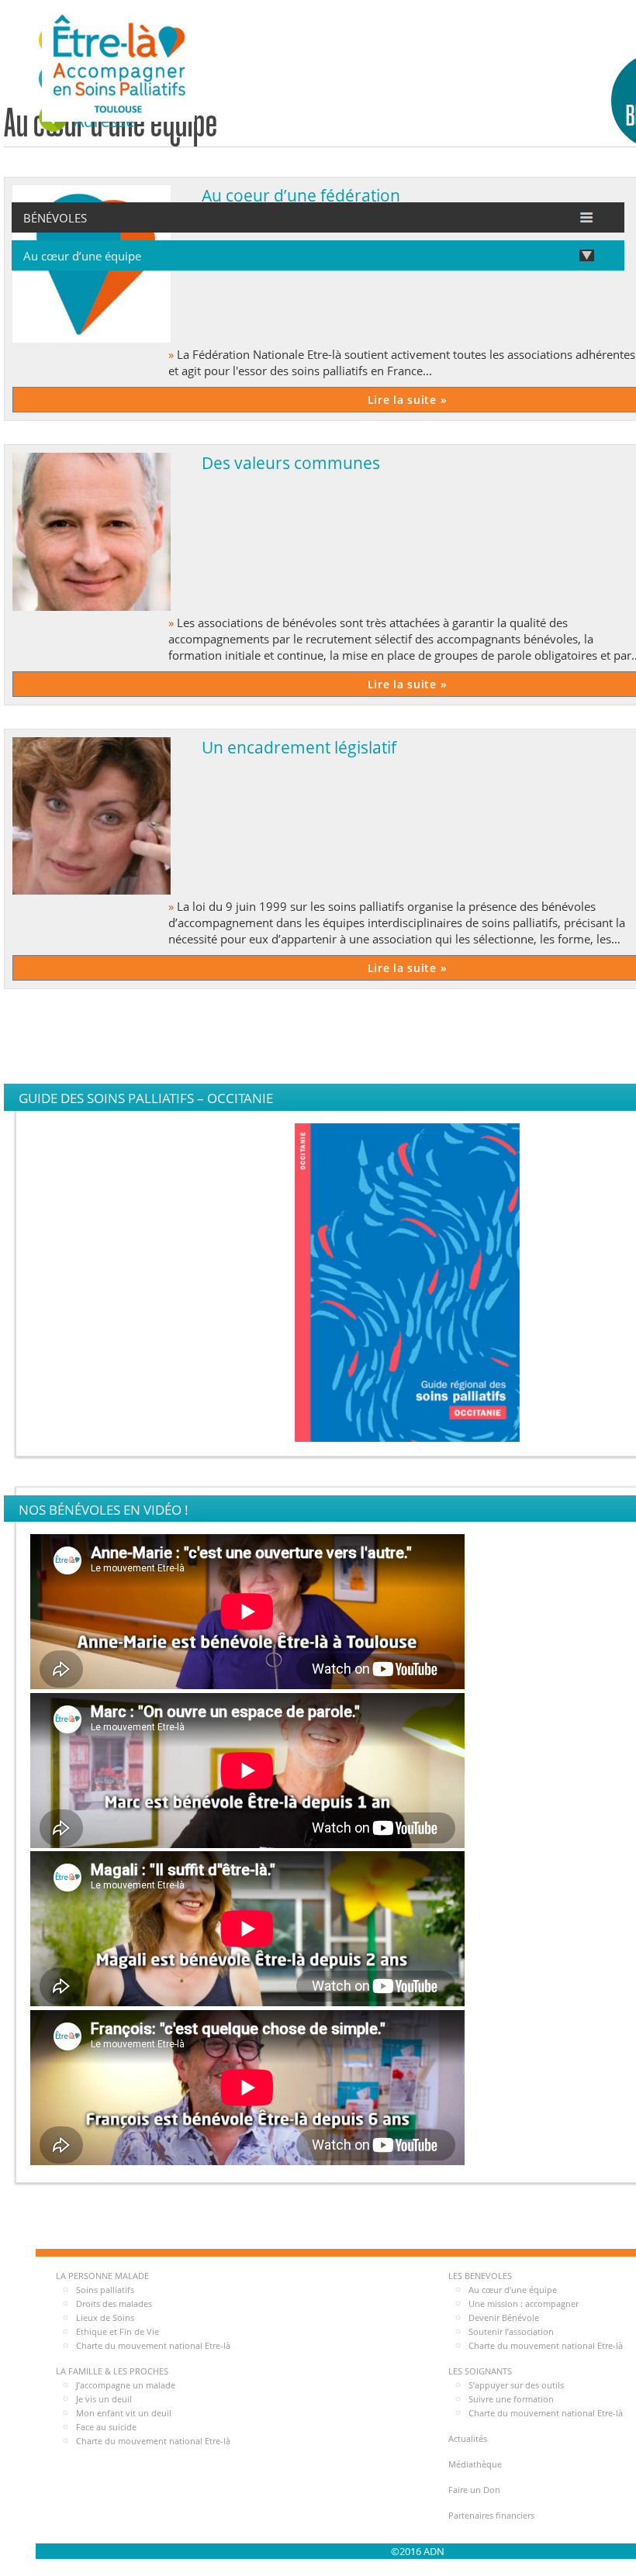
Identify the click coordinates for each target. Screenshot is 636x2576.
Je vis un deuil (104, 2399)
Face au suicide (106, 2427)
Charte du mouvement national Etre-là (153, 2345)
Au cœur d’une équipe (513, 2290)
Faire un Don (474, 2490)
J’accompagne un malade (126, 2385)
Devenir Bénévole (504, 2317)
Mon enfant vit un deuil (124, 2413)
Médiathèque (475, 2464)
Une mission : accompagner (524, 2304)
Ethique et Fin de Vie (118, 2331)
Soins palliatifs (105, 2290)
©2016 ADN (418, 2551)
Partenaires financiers (491, 2515)
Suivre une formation (511, 2399)
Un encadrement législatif (299, 747)
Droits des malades (114, 2304)
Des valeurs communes (291, 462)
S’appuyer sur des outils (516, 2385)
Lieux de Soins (105, 2317)
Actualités (468, 2438)
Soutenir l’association (511, 2331)
